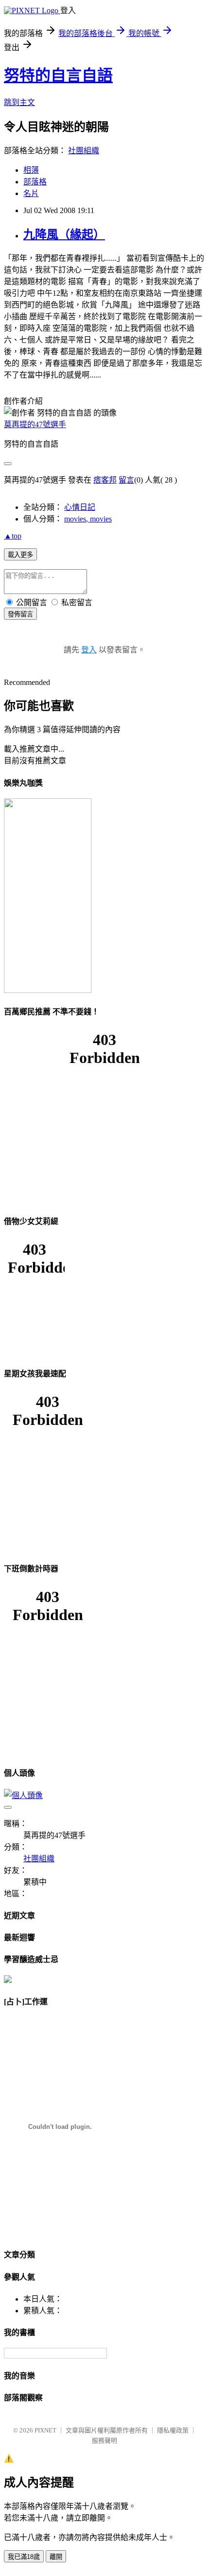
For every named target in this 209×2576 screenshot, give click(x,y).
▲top (13, 536)
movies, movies (88, 519)
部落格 (35, 182)
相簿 (31, 170)
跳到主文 (19, 102)
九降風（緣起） (64, 234)
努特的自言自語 (58, 75)
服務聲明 (104, 2441)
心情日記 (80, 507)
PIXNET (45, 2430)
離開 (56, 2557)
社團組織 (84, 151)
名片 (31, 193)
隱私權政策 (173, 2430)
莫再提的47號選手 (35, 424)
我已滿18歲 (24, 2557)
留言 (126, 480)
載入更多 (20, 555)
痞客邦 (105, 480)
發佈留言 (20, 614)
